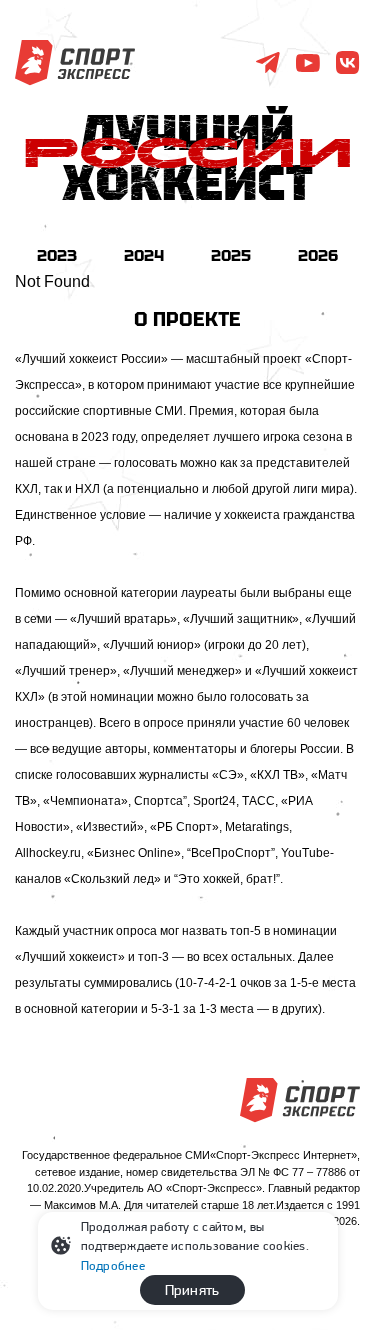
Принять (192, 1290)
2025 (231, 255)
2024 (144, 255)
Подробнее (113, 1265)
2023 (57, 255)
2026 (318, 255)
